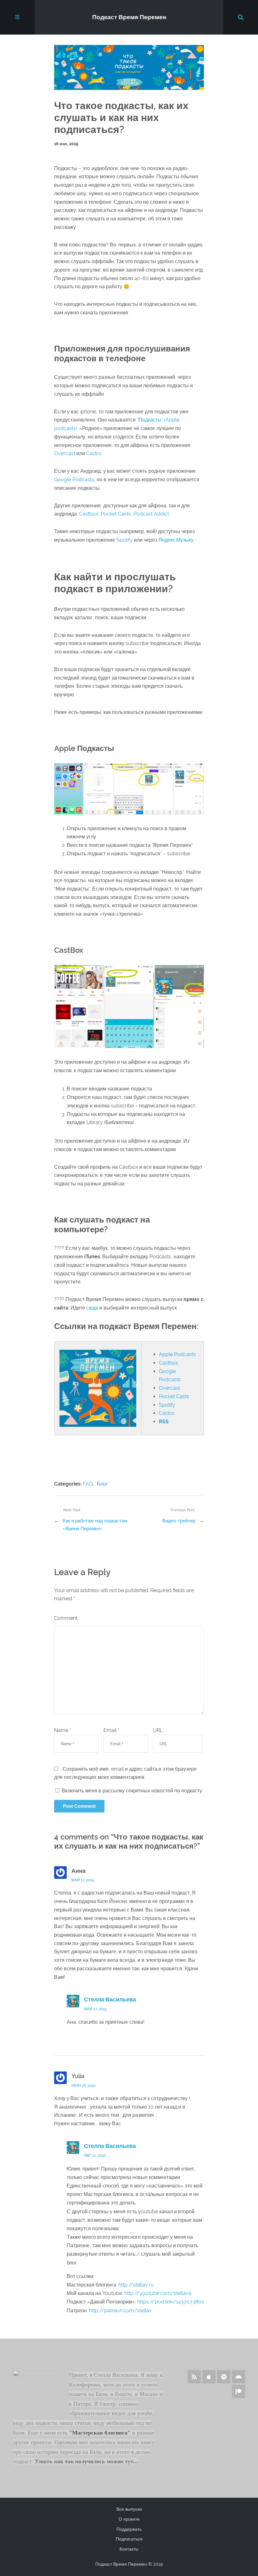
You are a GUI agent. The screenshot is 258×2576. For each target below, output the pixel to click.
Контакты (129, 2549)
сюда (92, 1308)
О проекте (129, 2519)
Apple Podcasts (177, 1354)
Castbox (168, 1363)
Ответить (190, 1990)
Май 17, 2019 (83, 1880)
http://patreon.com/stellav (121, 2311)
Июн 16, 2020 (84, 2086)
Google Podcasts (74, 480)
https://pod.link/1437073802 (171, 2302)
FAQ (88, 1484)
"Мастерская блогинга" (100, 2433)
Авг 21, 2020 (95, 2155)
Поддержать (129, 2529)
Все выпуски (129, 2509)
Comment (66, 1618)
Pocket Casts (116, 514)
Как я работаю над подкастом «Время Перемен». (95, 1525)
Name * (63, 1730)
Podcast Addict (151, 514)
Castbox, (90, 514)
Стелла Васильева (110, 2000)
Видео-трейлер (179, 1521)
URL (158, 1730)
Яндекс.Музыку (176, 540)
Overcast (65, 453)
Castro (94, 453)
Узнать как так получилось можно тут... (86, 2461)
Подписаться (129, 2539)
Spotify (125, 540)
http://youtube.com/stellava (158, 2293)
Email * (111, 1730)
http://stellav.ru (136, 2285)
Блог (102, 1484)
